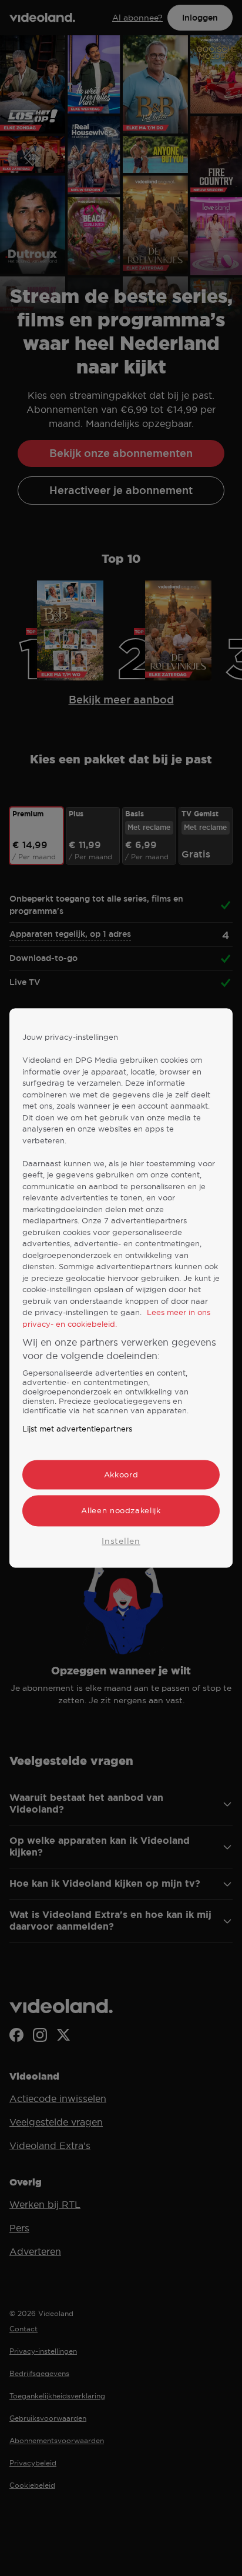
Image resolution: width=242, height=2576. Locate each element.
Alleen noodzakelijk (121, 1511)
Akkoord (121, 1475)
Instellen (121, 1541)
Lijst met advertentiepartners (77, 1429)
